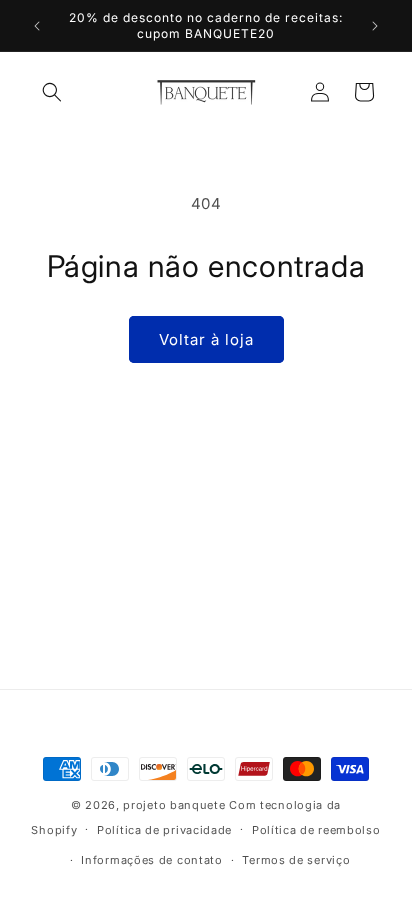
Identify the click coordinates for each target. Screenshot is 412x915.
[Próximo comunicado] (375, 26)
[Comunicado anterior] (37, 26)
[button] (52, 92)
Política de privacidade (164, 830)
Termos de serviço (296, 860)
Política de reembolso (316, 830)
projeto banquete (174, 805)
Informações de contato (151, 860)
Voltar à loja (206, 339)
